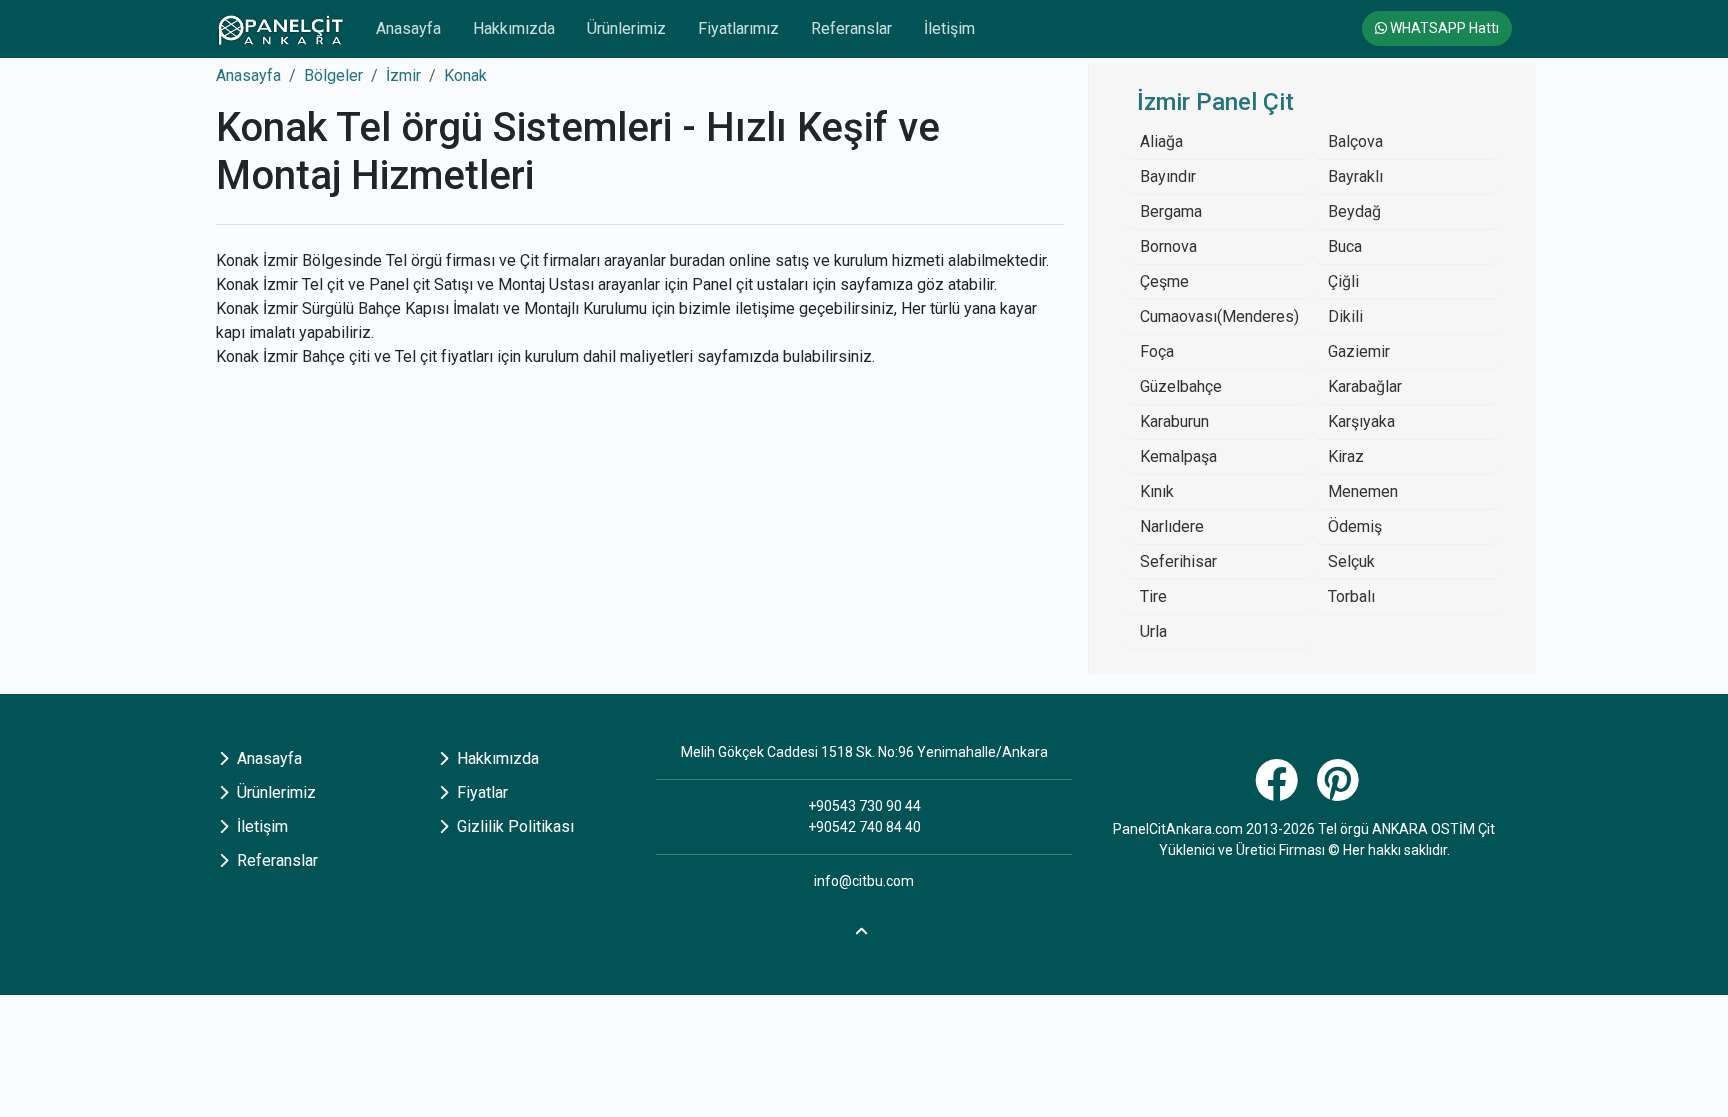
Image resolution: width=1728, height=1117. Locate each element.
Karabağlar (1365, 386)
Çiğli (1343, 281)
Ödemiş (1355, 526)
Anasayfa (408, 28)
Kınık (1157, 491)
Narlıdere (1172, 526)
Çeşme (1164, 281)
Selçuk (1351, 561)
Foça (1157, 351)
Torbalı (1351, 596)
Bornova (1168, 246)
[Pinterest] (1340, 791)
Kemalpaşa (1178, 456)
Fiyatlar (480, 792)
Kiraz (1346, 456)
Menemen (1363, 491)
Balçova (1355, 141)
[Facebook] (1279, 791)
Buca (1345, 246)
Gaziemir (1359, 351)
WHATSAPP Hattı (1443, 28)
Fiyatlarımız (738, 28)
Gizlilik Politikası (513, 826)
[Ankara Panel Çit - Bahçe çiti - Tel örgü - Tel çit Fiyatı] (280, 29)
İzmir (403, 75)
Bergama (1171, 211)
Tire (1153, 596)
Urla (1153, 631)
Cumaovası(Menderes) (1219, 316)
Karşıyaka (1361, 421)
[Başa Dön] (864, 928)
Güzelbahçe (1181, 386)
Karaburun (1174, 421)
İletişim (949, 28)
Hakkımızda (514, 28)
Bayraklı (1355, 176)
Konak (465, 75)
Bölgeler (333, 75)
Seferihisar (1178, 561)
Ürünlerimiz (626, 28)
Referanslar (851, 28)
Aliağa (1161, 141)
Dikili (1345, 316)
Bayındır (1168, 176)
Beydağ (1354, 211)
